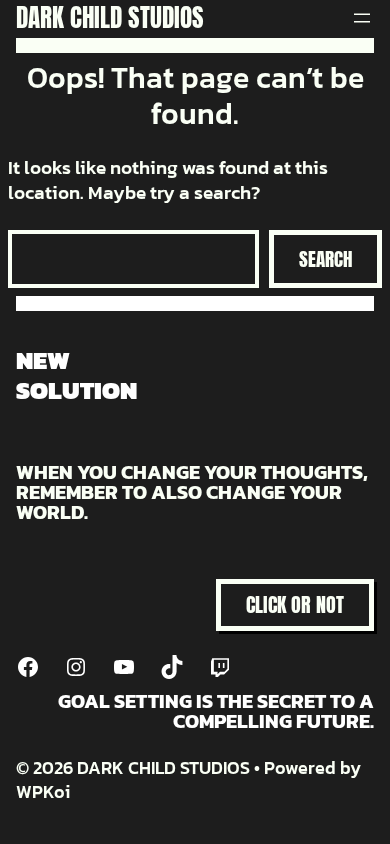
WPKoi (43, 791)
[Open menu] (362, 18)
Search (325, 259)
